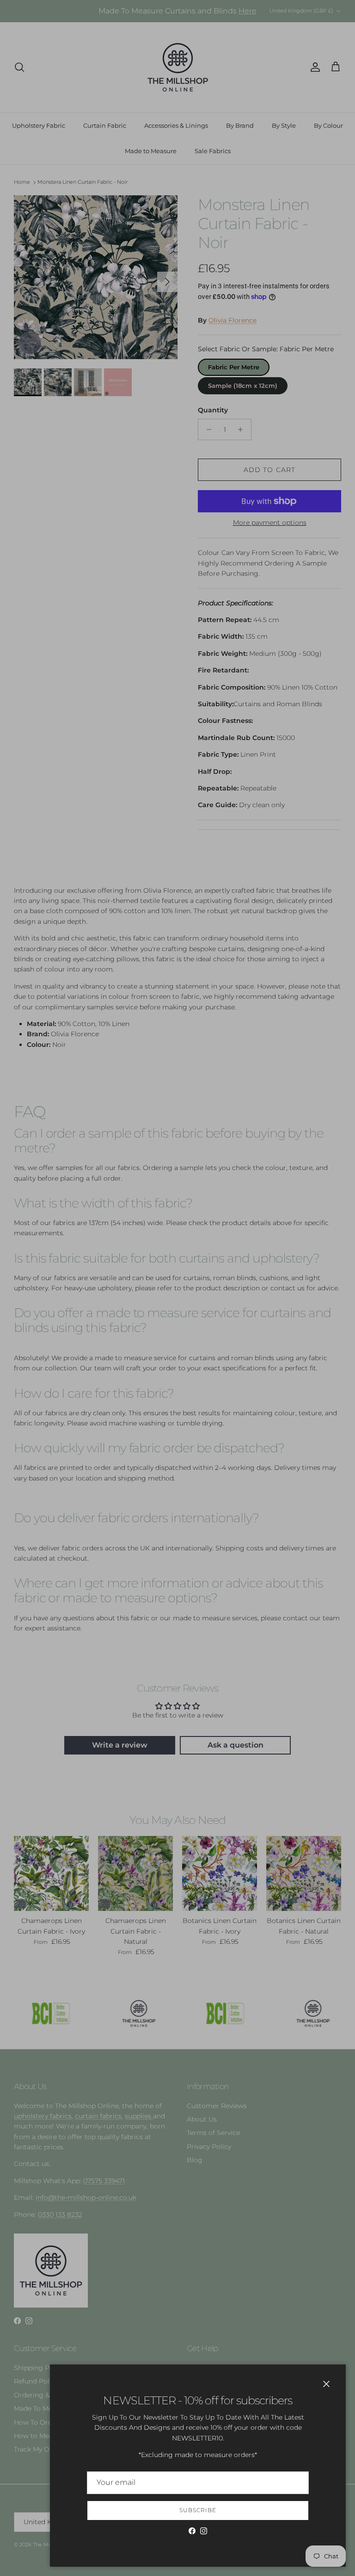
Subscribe (198, 2510)
